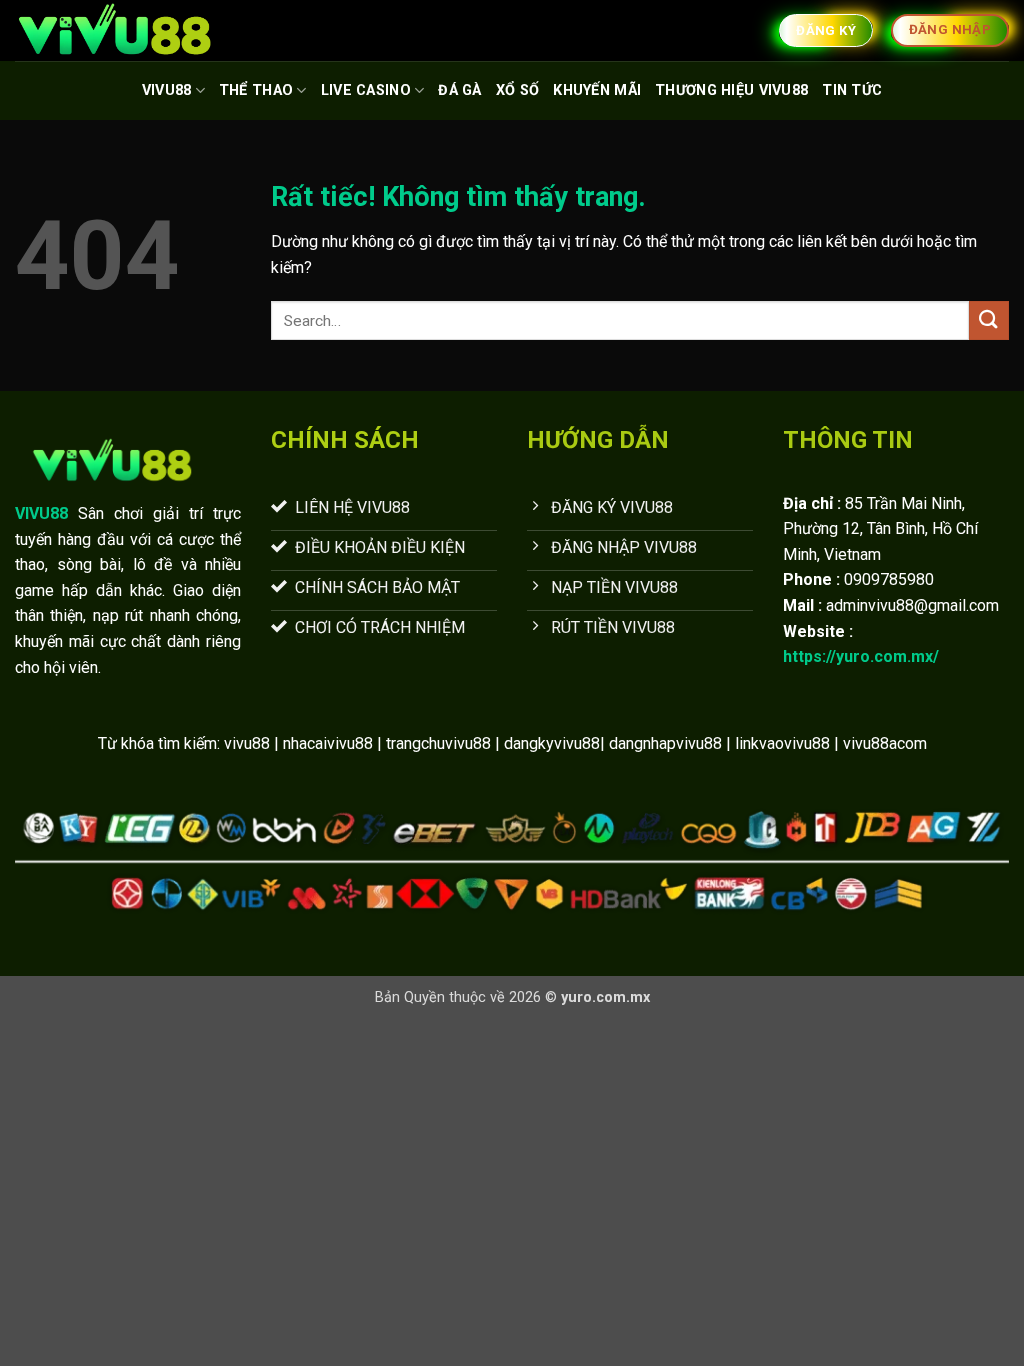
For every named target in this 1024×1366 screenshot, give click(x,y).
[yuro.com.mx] (115, 30)
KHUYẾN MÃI (597, 90)
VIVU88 (167, 90)
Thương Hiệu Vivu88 (731, 90)
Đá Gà (459, 90)
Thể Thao (256, 90)
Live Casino (366, 90)
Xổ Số (517, 90)
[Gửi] (989, 320)
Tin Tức (852, 90)
